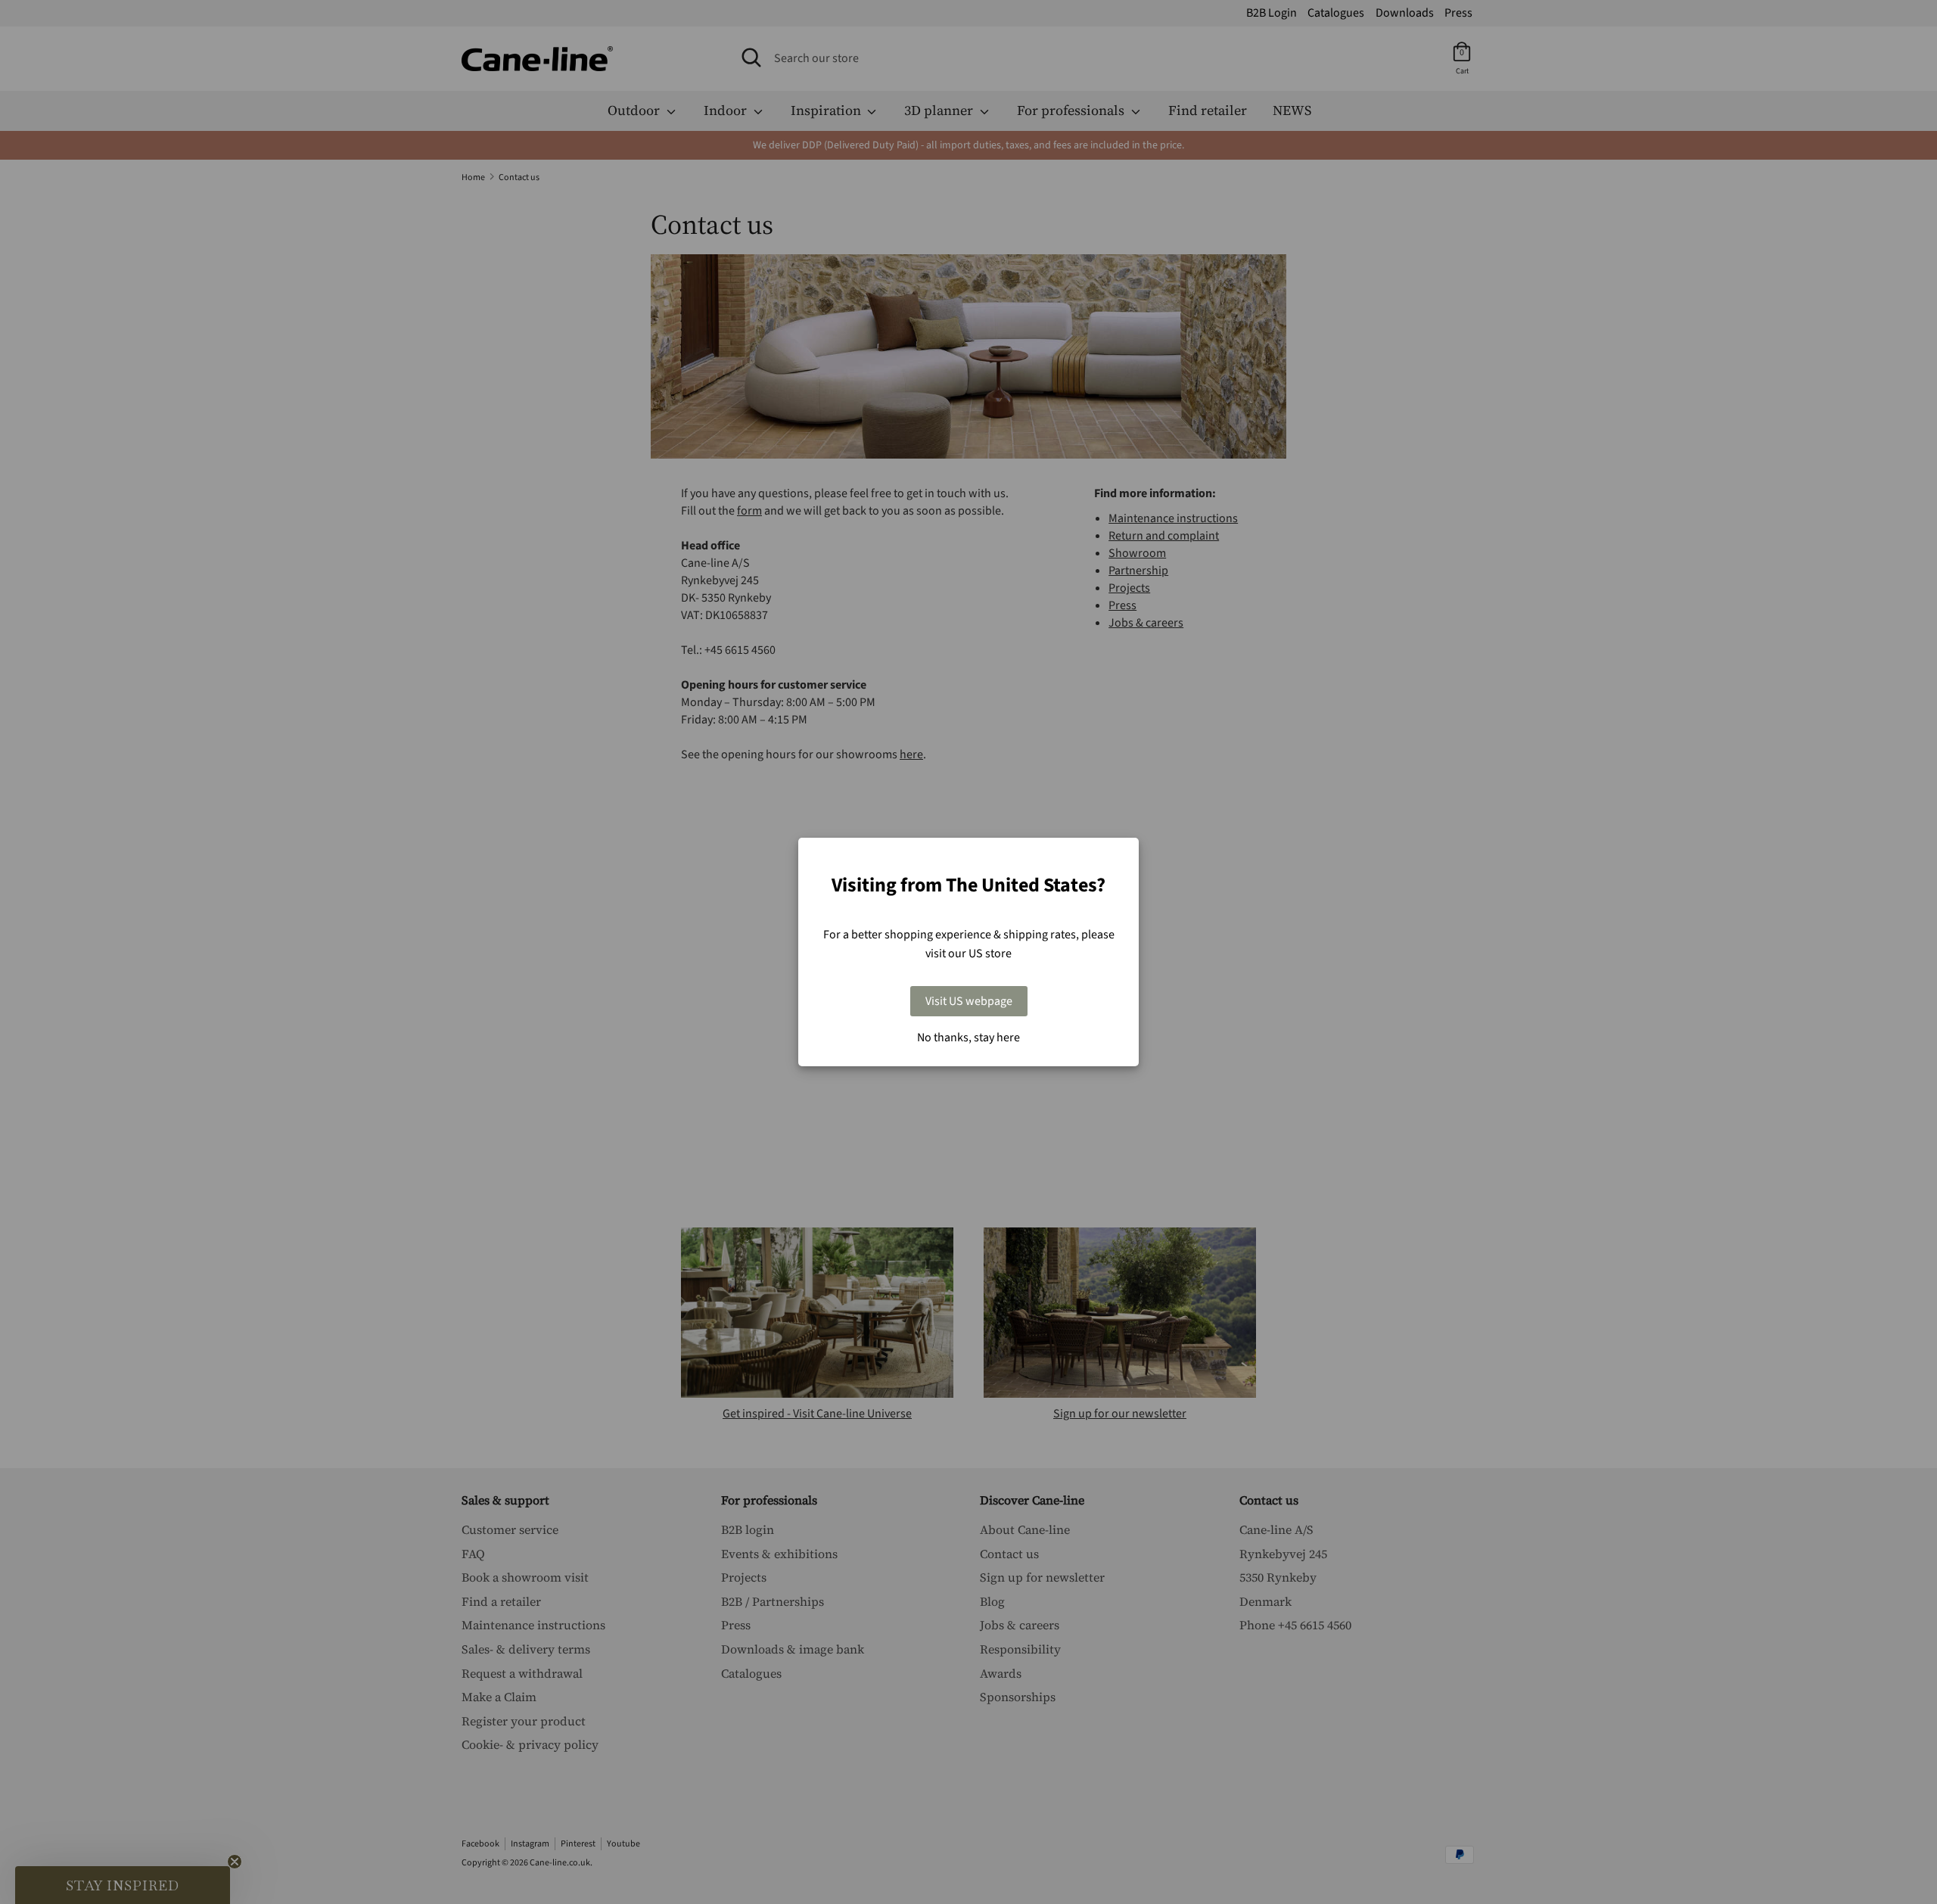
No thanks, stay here (968, 1038)
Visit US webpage (969, 1001)
